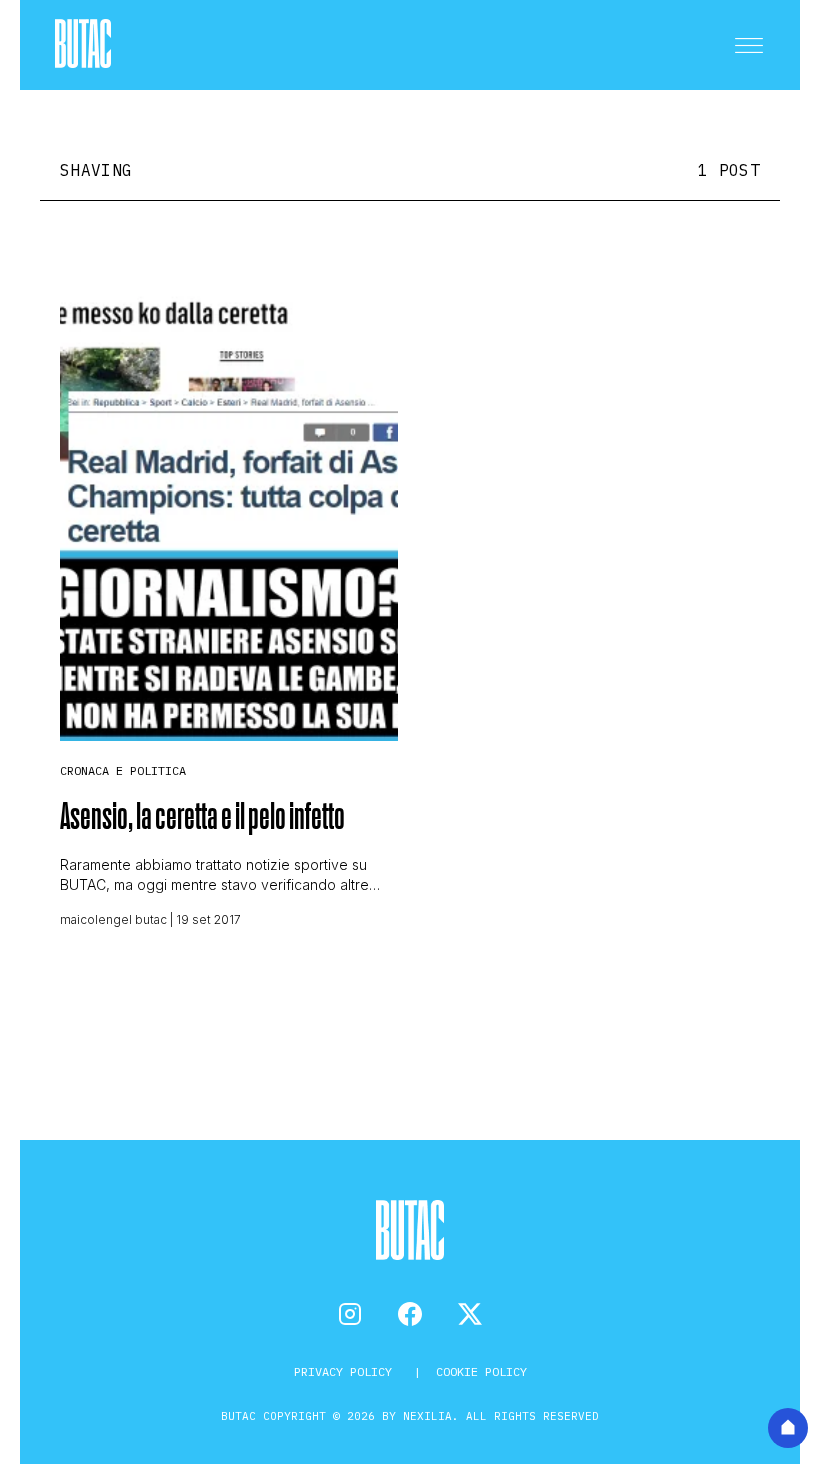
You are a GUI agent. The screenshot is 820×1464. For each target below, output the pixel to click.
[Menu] (749, 45)
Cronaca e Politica (123, 770)
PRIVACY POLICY (346, 1371)
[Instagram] (350, 1314)
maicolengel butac (113, 919)
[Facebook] (410, 1314)
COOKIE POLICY (481, 1371)
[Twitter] (470, 1314)
